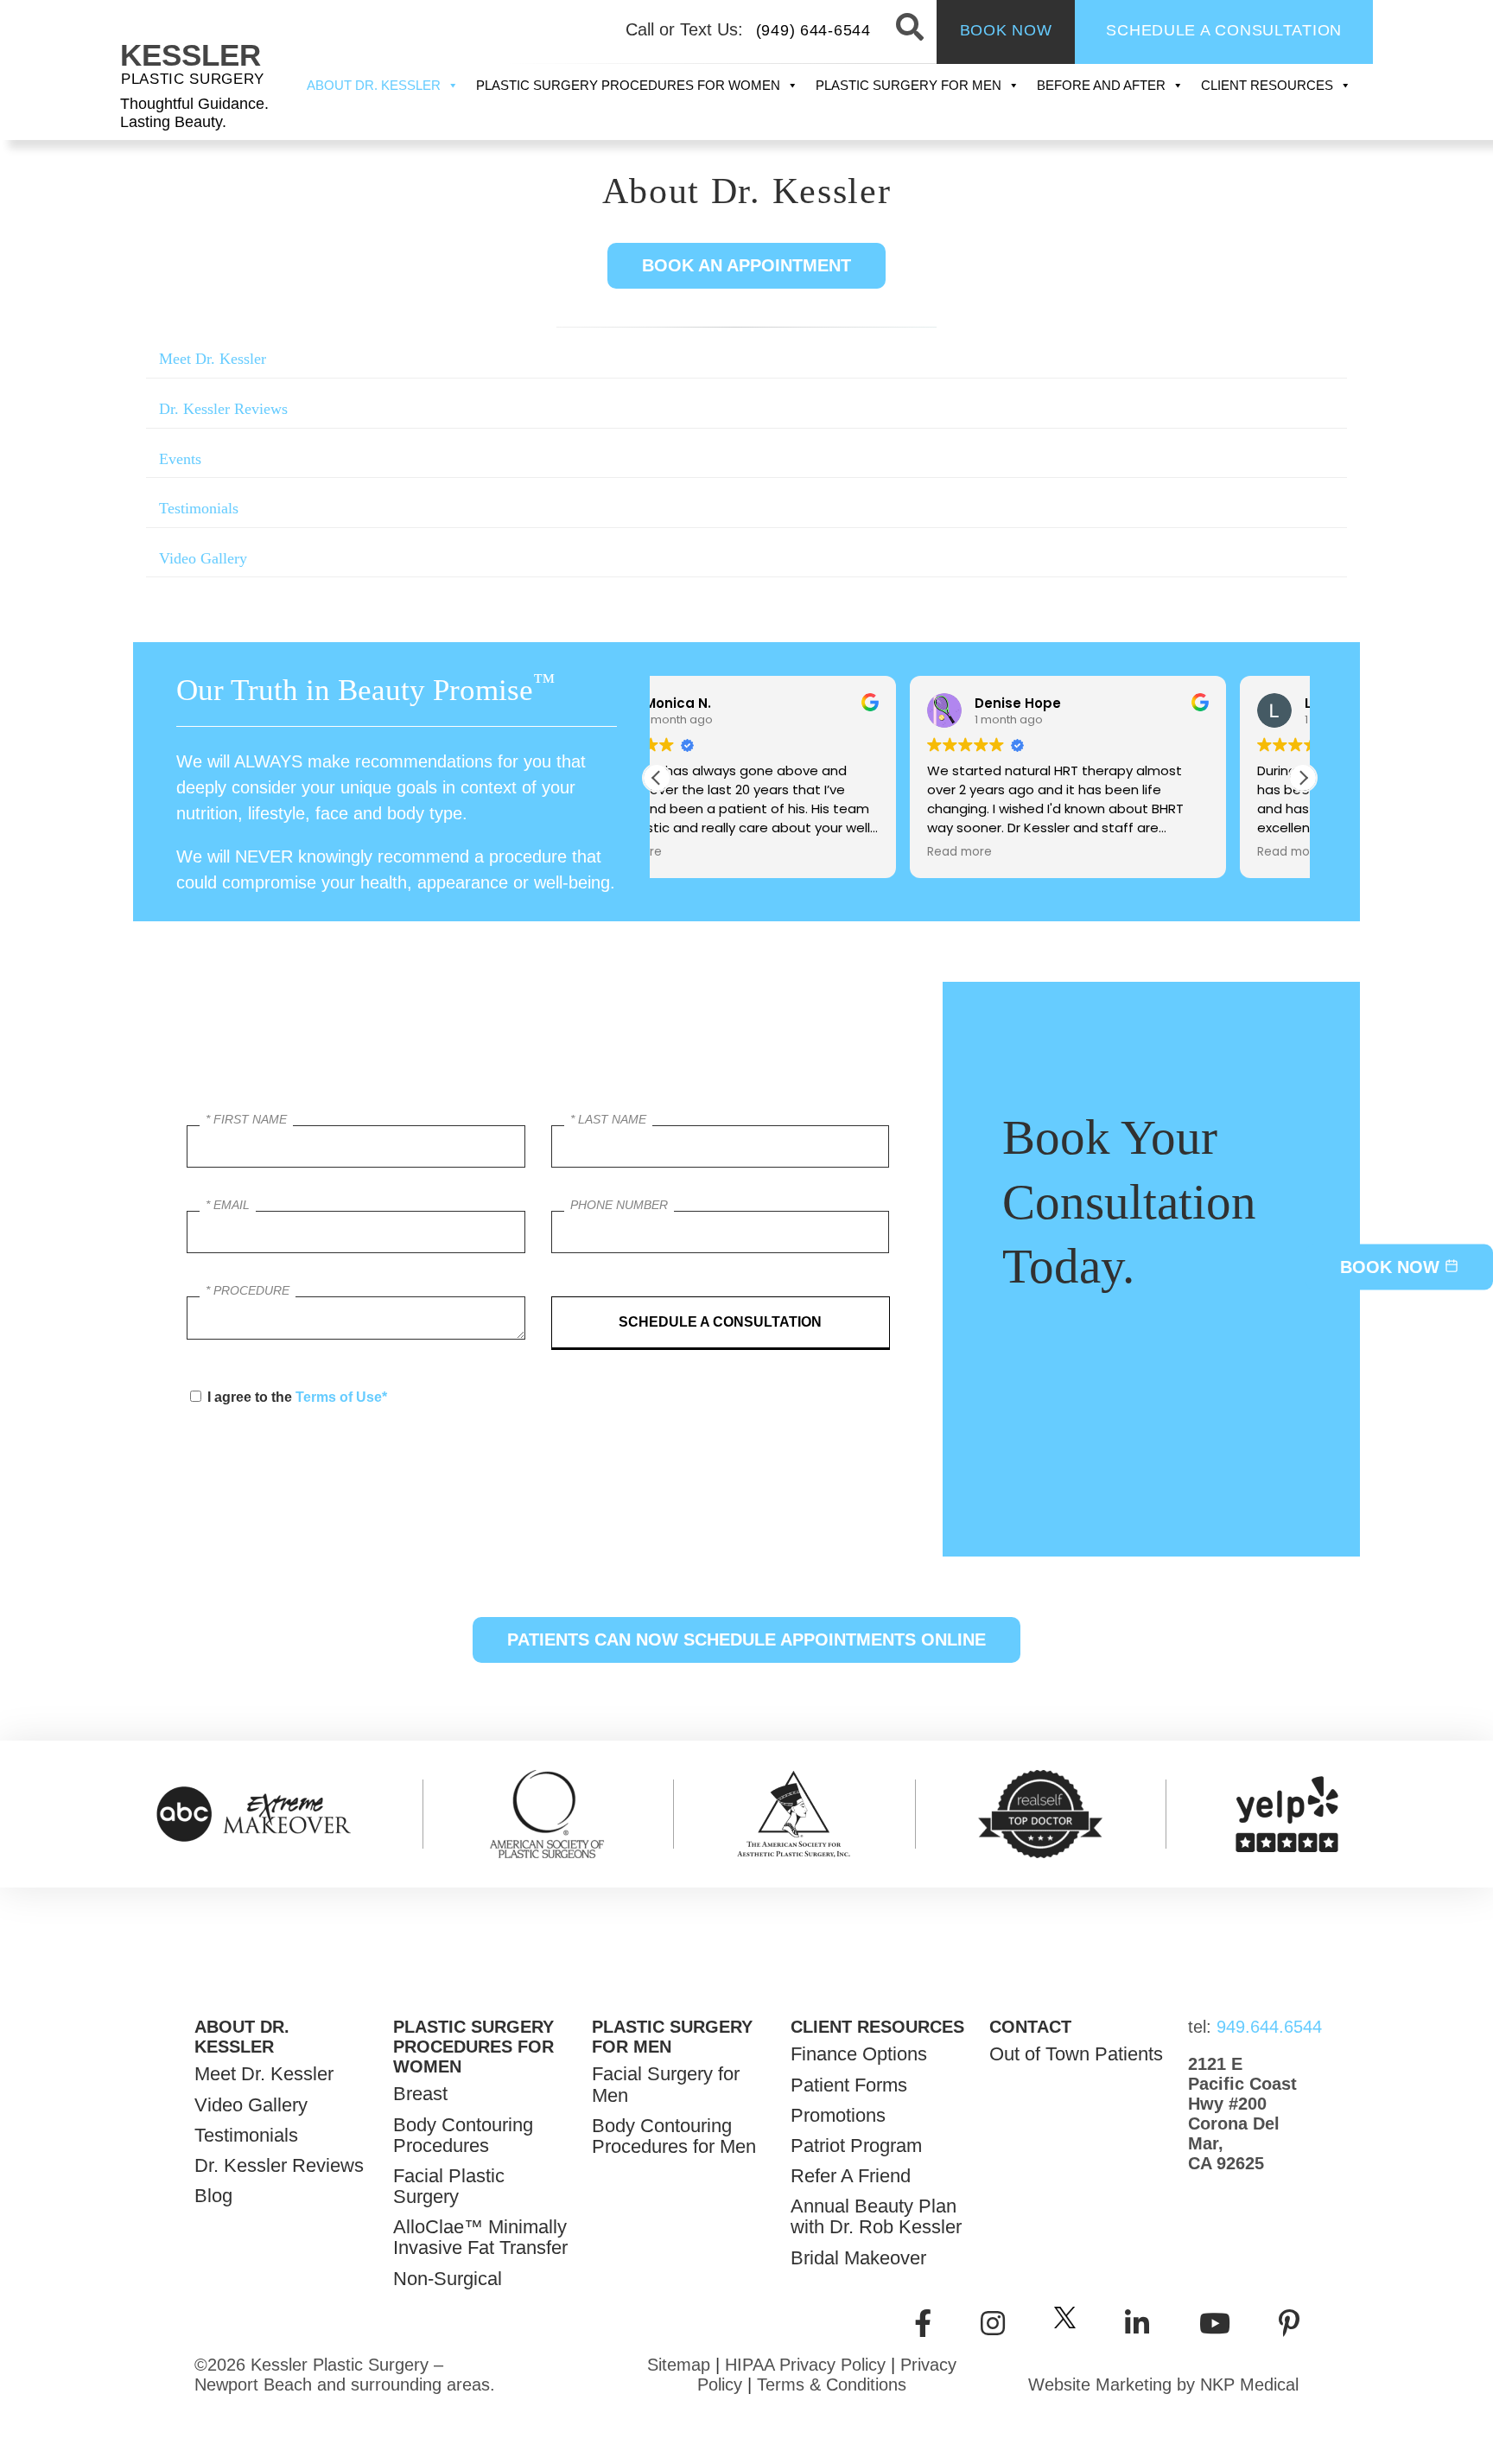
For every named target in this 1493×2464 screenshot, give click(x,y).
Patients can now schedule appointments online (746, 1639)
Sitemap (679, 2365)
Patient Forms (849, 2085)
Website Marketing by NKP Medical (1163, 2384)
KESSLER (191, 55)
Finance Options (859, 2054)
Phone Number (619, 1205)
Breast (420, 2094)
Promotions (838, 2116)
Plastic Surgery (193, 79)
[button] (1303, 778)
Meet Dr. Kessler (213, 359)
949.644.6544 (1243, 2027)
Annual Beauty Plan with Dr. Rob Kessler (876, 2217)
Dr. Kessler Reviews (223, 409)
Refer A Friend (851, 2176)
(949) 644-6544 (813, 30)
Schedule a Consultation (1224, 30)
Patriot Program (856, 2146)
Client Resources (1267, 85)
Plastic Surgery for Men (909, 85)
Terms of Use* (341, 1397)
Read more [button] (706, 852)
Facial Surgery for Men (666, 2085)
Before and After (1101, 85)
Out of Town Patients (1076, 2054)
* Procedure (248, 1290)
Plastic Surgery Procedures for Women (473, 2047)
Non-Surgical (448, 2279)
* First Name (246, 1119)
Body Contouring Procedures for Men (674, 2136)
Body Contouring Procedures (463, 2136)
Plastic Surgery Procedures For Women (628, 85)
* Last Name (608, 1119)
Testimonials (199, 508)
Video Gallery (203, 558)
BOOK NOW (1392, 1266)
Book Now (1006, 30)
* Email (228, 1205)
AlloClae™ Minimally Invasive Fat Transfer (480, 2238)
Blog (213, 2196)
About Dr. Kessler (374, 85)
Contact (1030, 2027)
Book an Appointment (746, 265)
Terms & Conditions (832, 2384)
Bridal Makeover (858, 2258)
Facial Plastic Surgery (449, 2187)
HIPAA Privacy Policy (805, 2365)
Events (180, 459)
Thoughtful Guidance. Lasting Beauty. (194, 113)
